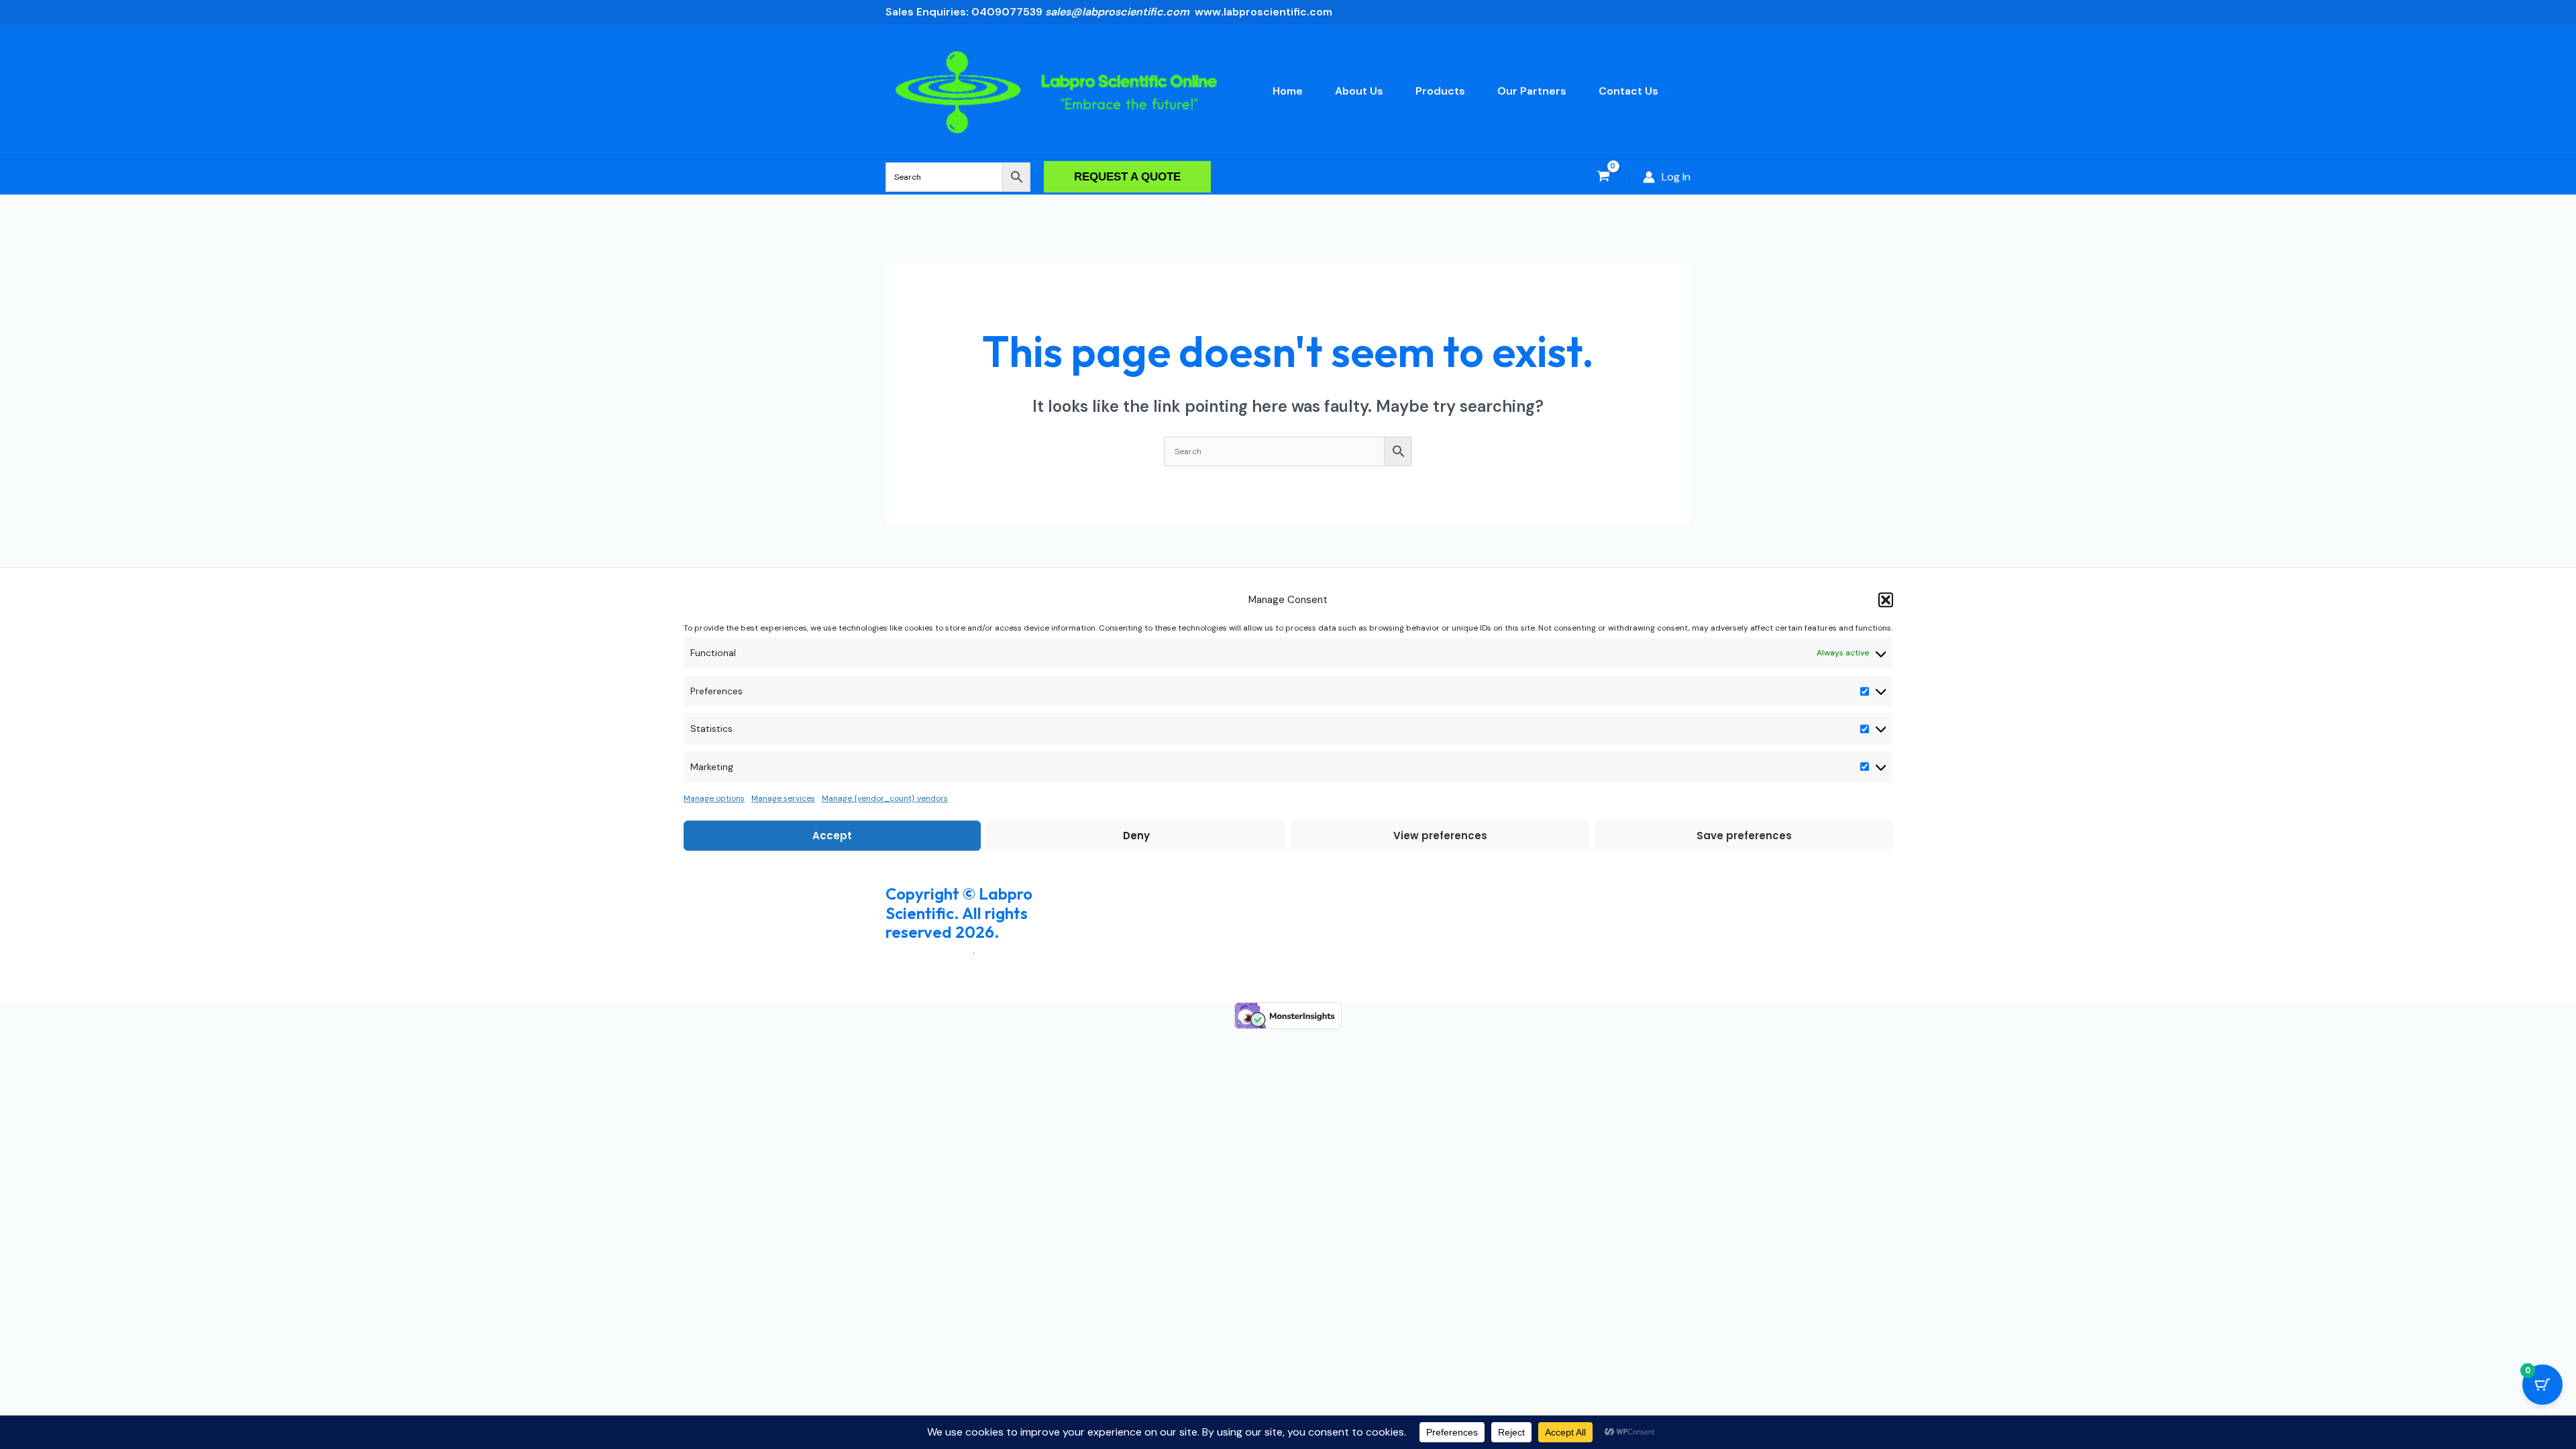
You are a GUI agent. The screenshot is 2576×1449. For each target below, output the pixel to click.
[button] (1886, 600)
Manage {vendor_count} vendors (885, 798)
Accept (832, 836)
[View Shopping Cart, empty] (1603, 177)
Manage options (714, 798)
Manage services (783, 798)
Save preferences (1744, 836)
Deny (1136, 836)
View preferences (1440, 836)
